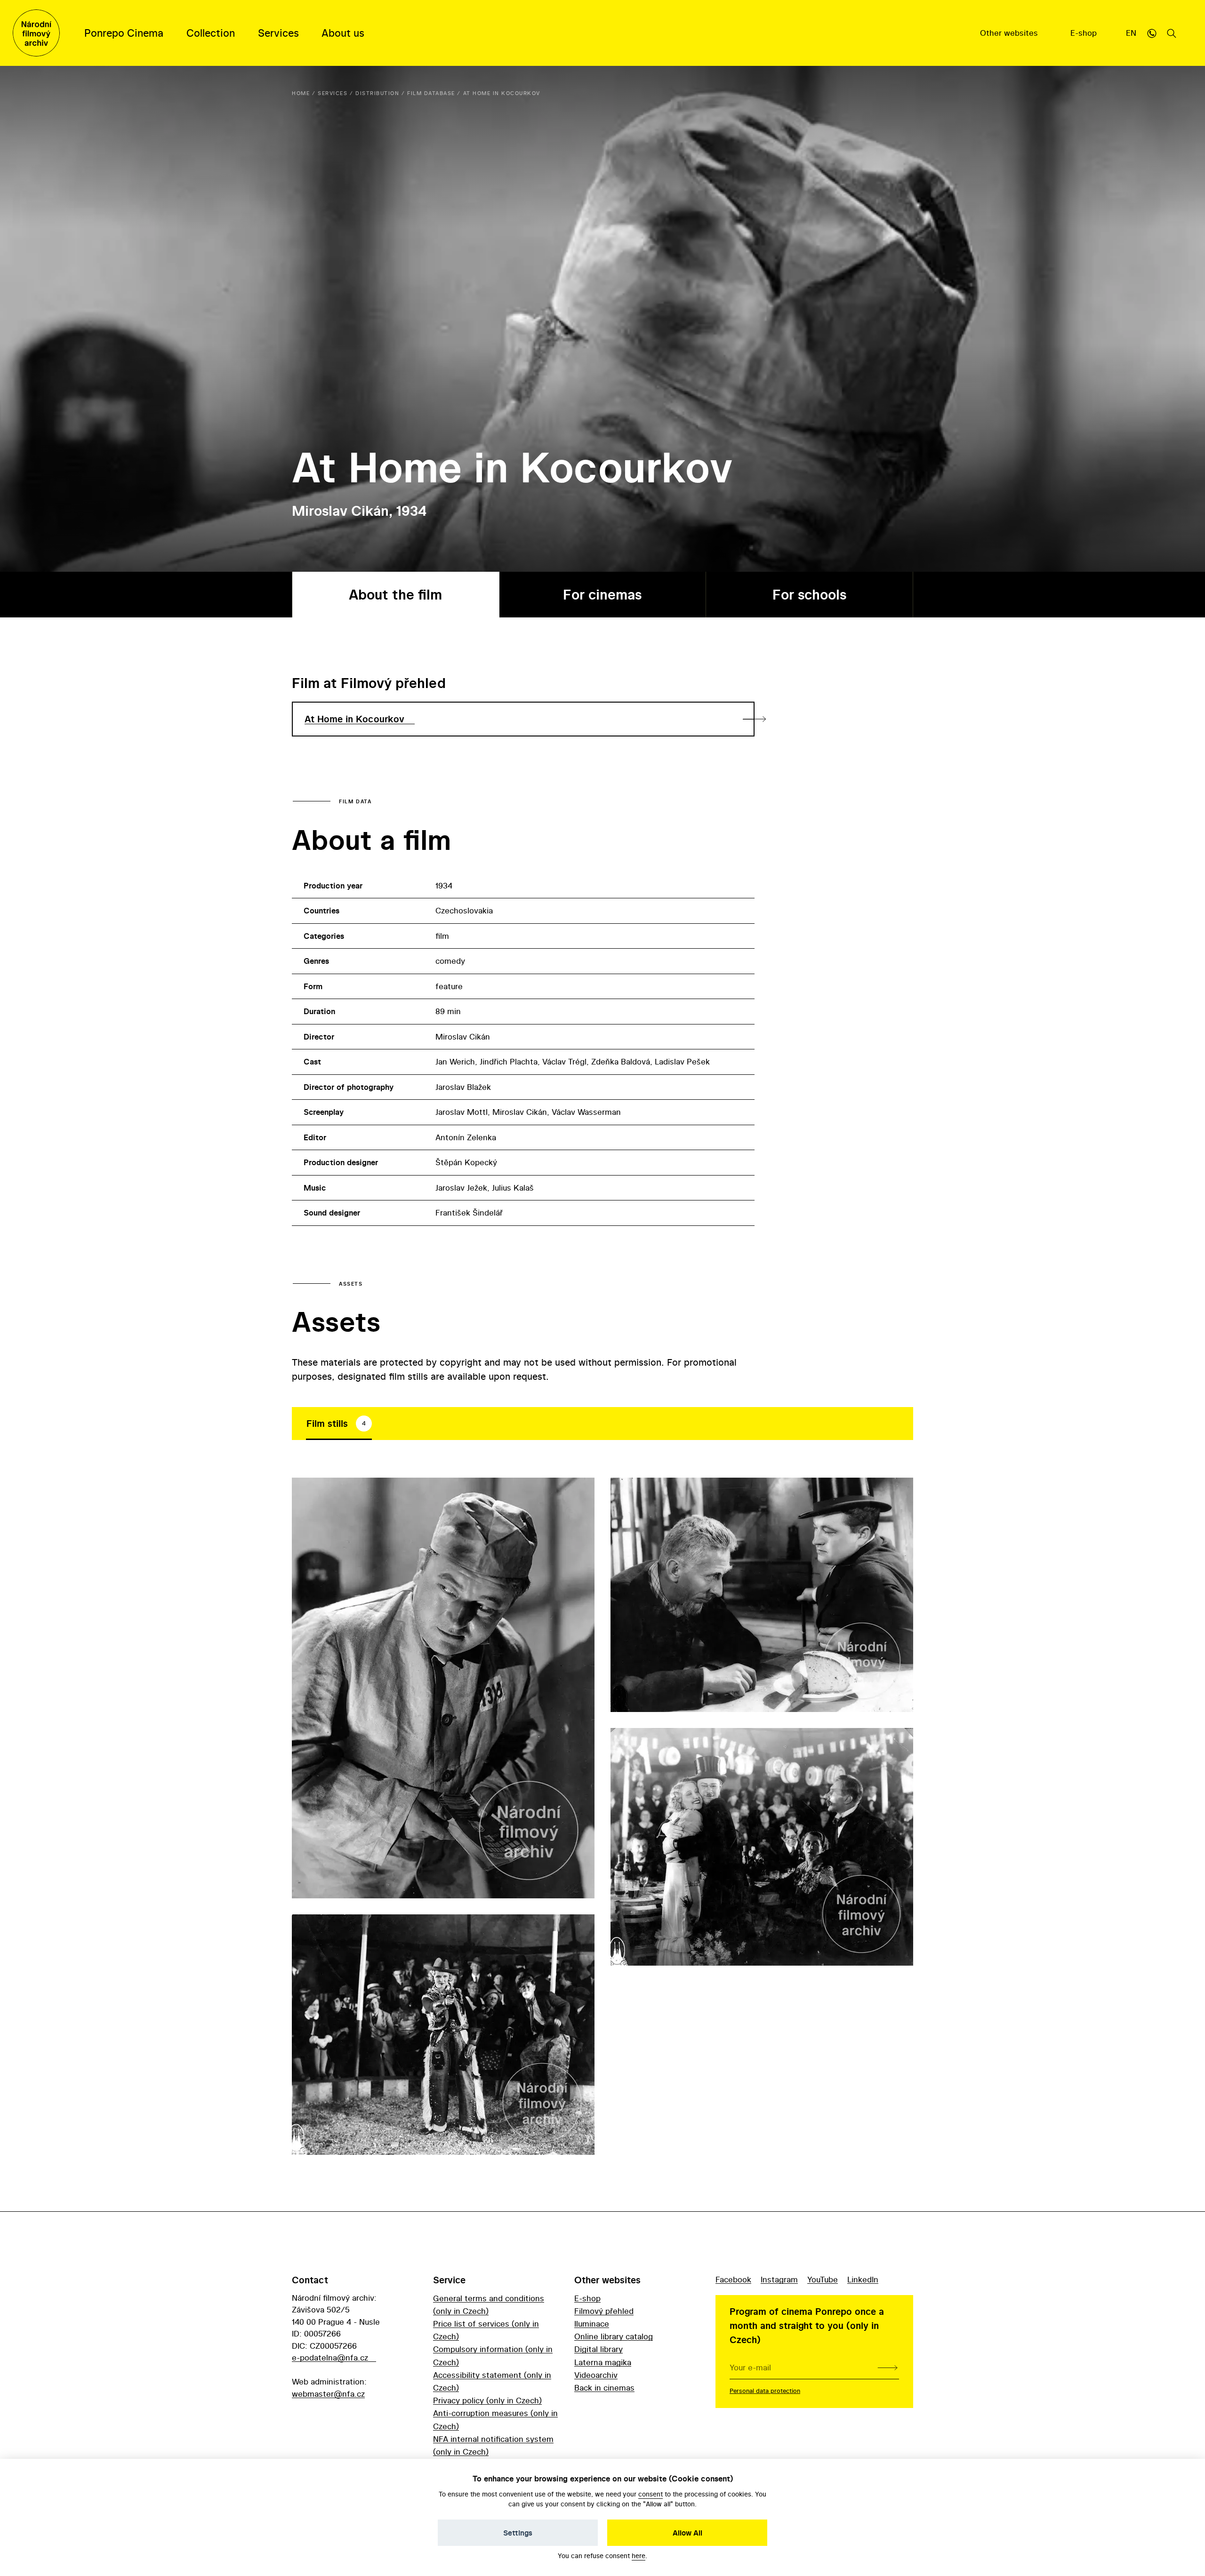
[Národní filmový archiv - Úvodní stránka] (36, 33)
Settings (518, 2533)
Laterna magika (603, 2362)
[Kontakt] (1152, 33)
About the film (395, 595)
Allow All (687, 2533)
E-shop (1085, 33)
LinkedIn (863, 2279)
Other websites (1010, 33)
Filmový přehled (604, 2311)
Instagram (779, 2279)
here (639, 2556)
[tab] (339, 1424)
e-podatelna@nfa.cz (330, 2357)
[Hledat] (1172, 33)
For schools (809, 595)
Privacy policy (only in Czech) (487, 2400)
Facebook (733, 2279)
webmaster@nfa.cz (328, 2394)
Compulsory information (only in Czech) (493, 2355)
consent (651, 2494)
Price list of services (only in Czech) (486, 2330)
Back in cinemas (604, 2388)
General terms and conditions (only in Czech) (489, 2304)
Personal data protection (765, 2391)
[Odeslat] (888, 2368)
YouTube (823, 2279)
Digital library (598, 2349)
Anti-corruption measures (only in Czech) (495, 2419)
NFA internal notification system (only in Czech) (493, 2445)
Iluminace (592, 2324)
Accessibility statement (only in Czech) (492, 2381)
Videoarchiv (596, 2375)
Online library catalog (614, 2336)
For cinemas (602, 595)
